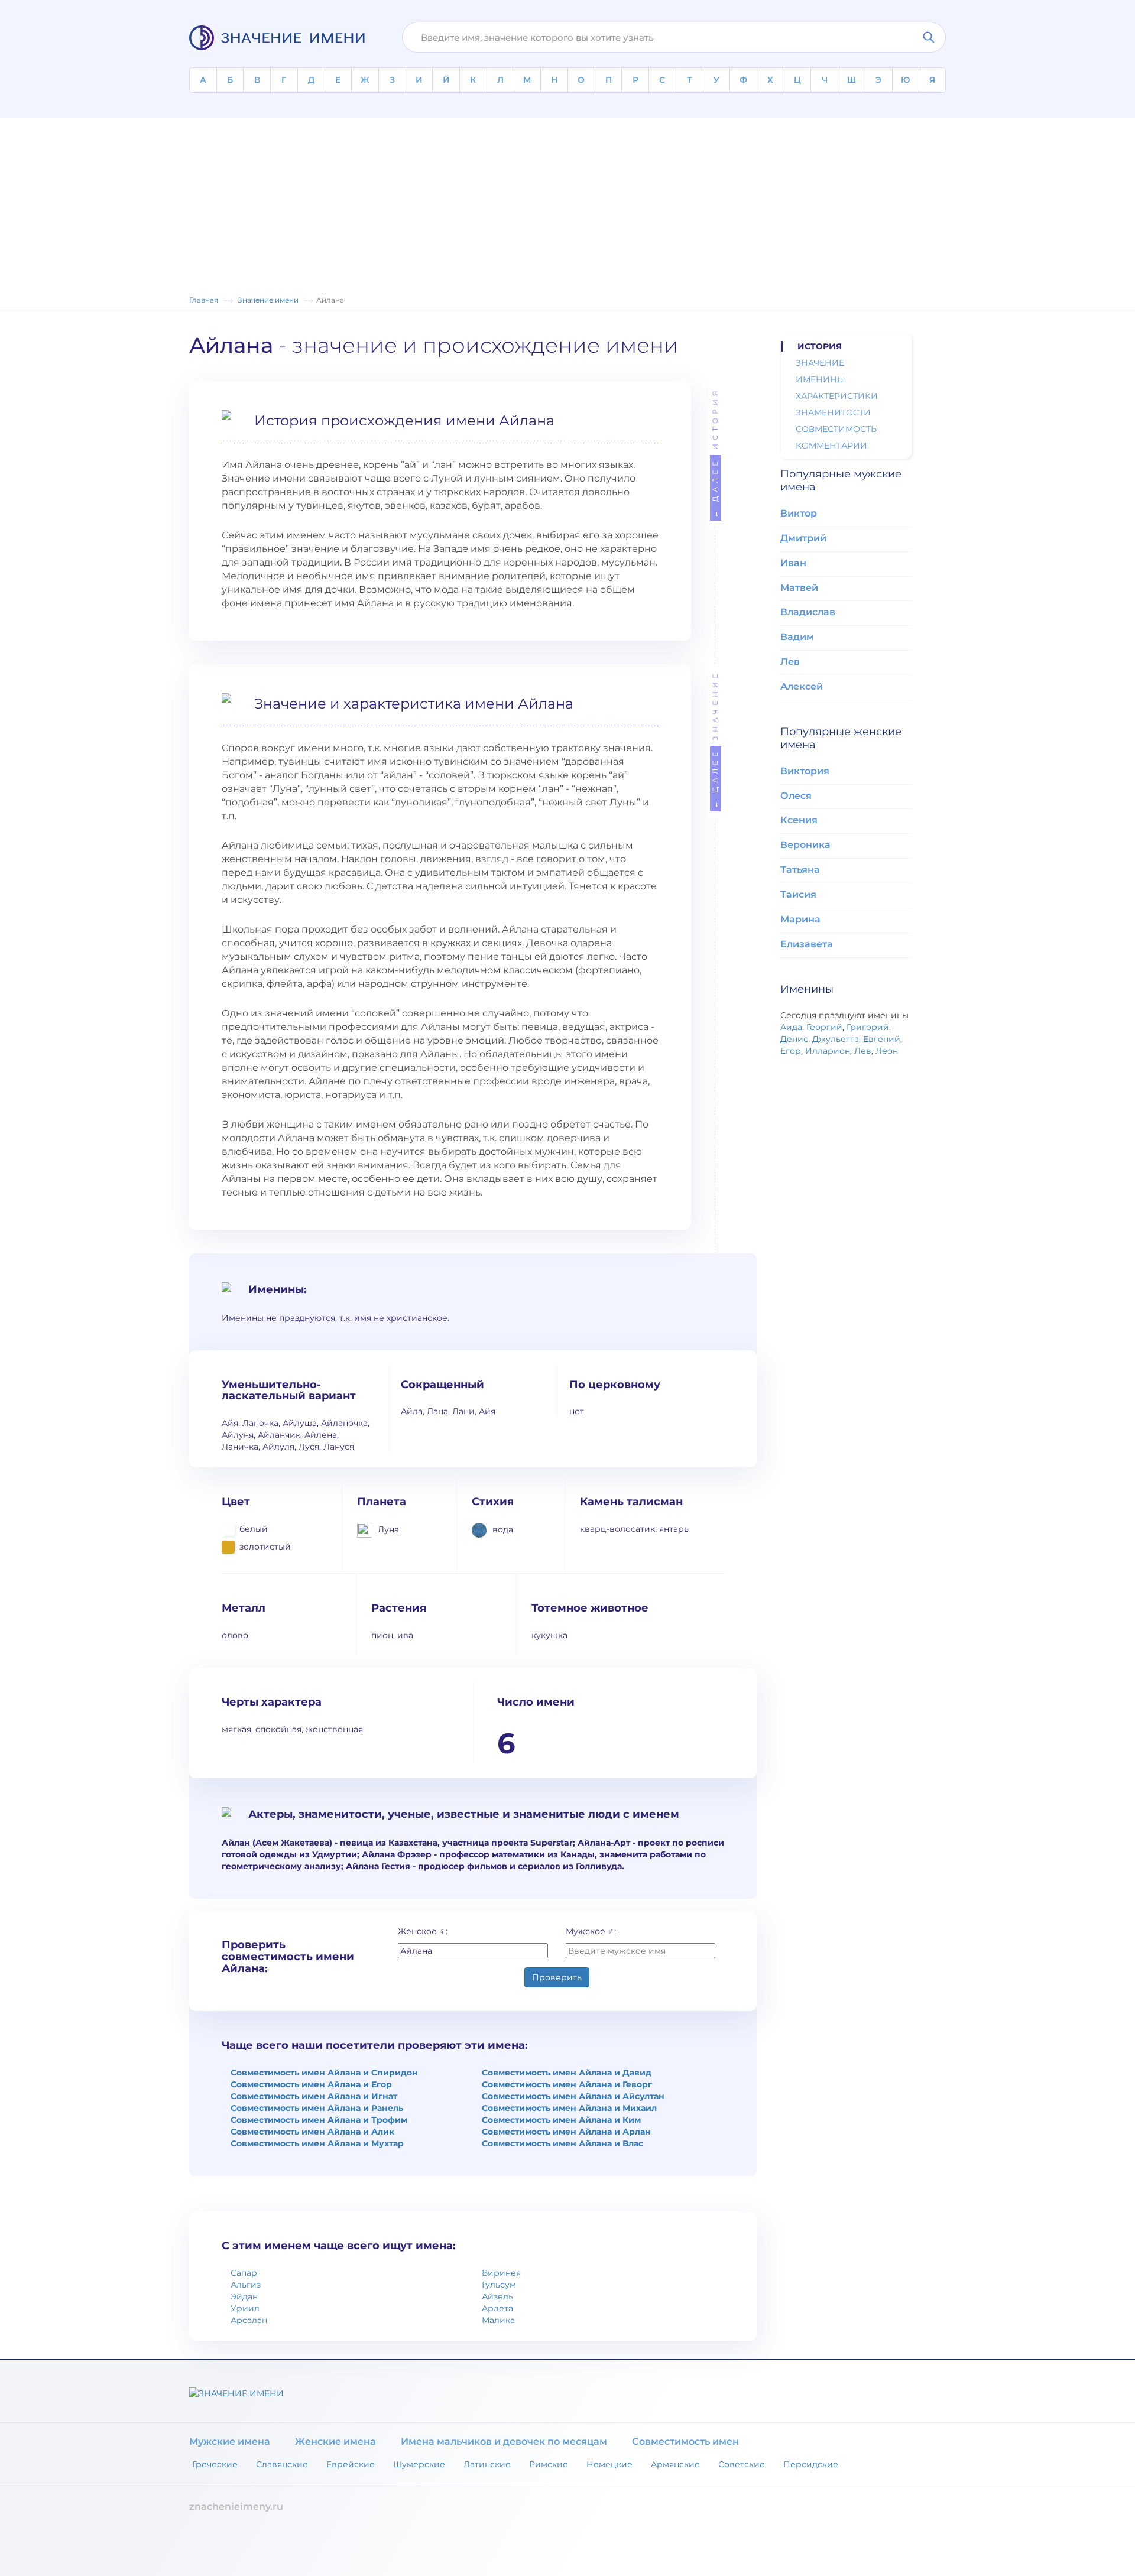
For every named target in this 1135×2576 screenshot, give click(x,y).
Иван (793, 563)
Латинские (487, 2464)
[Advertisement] (567, 201)
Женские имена (335, 2442)
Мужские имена (230, 2442)
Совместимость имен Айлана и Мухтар (317, 2143)
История (715, 452)
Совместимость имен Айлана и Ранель (317, 2108)
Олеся (796, 796)
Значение (715, 739)
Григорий (868, 1027)
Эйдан (244, 2296)
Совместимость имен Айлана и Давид (567, 2073)
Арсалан (249, 2320)
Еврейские (351, 2464)
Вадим (797, 637)
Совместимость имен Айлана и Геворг (567, 2084)
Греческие (215, 2464)
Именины (821, 379)
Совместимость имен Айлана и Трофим (319, 2120)
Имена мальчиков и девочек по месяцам (504, 2442)
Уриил (245, 2308)
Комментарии (831, 446)
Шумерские (419, 2464)
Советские (742, 2464)
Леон (887, 1051)
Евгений (882, 1039)
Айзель (497, 2296)
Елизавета (807, 944)
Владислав (808, 612)
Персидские (811, 2464)
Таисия (798, 894)
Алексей (802, 686)
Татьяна (800, 870)
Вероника (805, 845)
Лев (790, 662)
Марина (800, 919)
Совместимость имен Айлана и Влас (562, 2143)
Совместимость (836, 429)
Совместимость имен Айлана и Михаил (569, 2108)
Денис (794, 1039)
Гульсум (499, 2285)
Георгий (824, 1027)
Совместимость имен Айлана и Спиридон (324, 2073)
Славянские (282, 2464)
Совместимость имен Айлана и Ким (561, 2120)
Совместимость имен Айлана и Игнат (314, 2096)
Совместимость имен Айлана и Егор (311, 2084)
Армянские (675, 2464)
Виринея (501, 2273)
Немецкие (609, 2464)
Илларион (828, 1051)
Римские (549, 2464)
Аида (791, 1027)
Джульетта (836, 1039)
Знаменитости (833, 412)
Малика (498, 2320)
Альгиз (246, 2285)
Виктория (805, 771)
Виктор (799, 513)
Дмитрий (803, 538)
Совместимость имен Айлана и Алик (312, 2132)
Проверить (557, 1977)
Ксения (799, 820)
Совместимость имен (685, 2442)
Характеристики (837, 396)
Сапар (244, 2273)
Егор (791, 1051)
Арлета (497, 2308)
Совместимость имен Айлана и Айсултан (573, 2096)
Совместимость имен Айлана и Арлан (566, 2132)
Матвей (799, 588)
